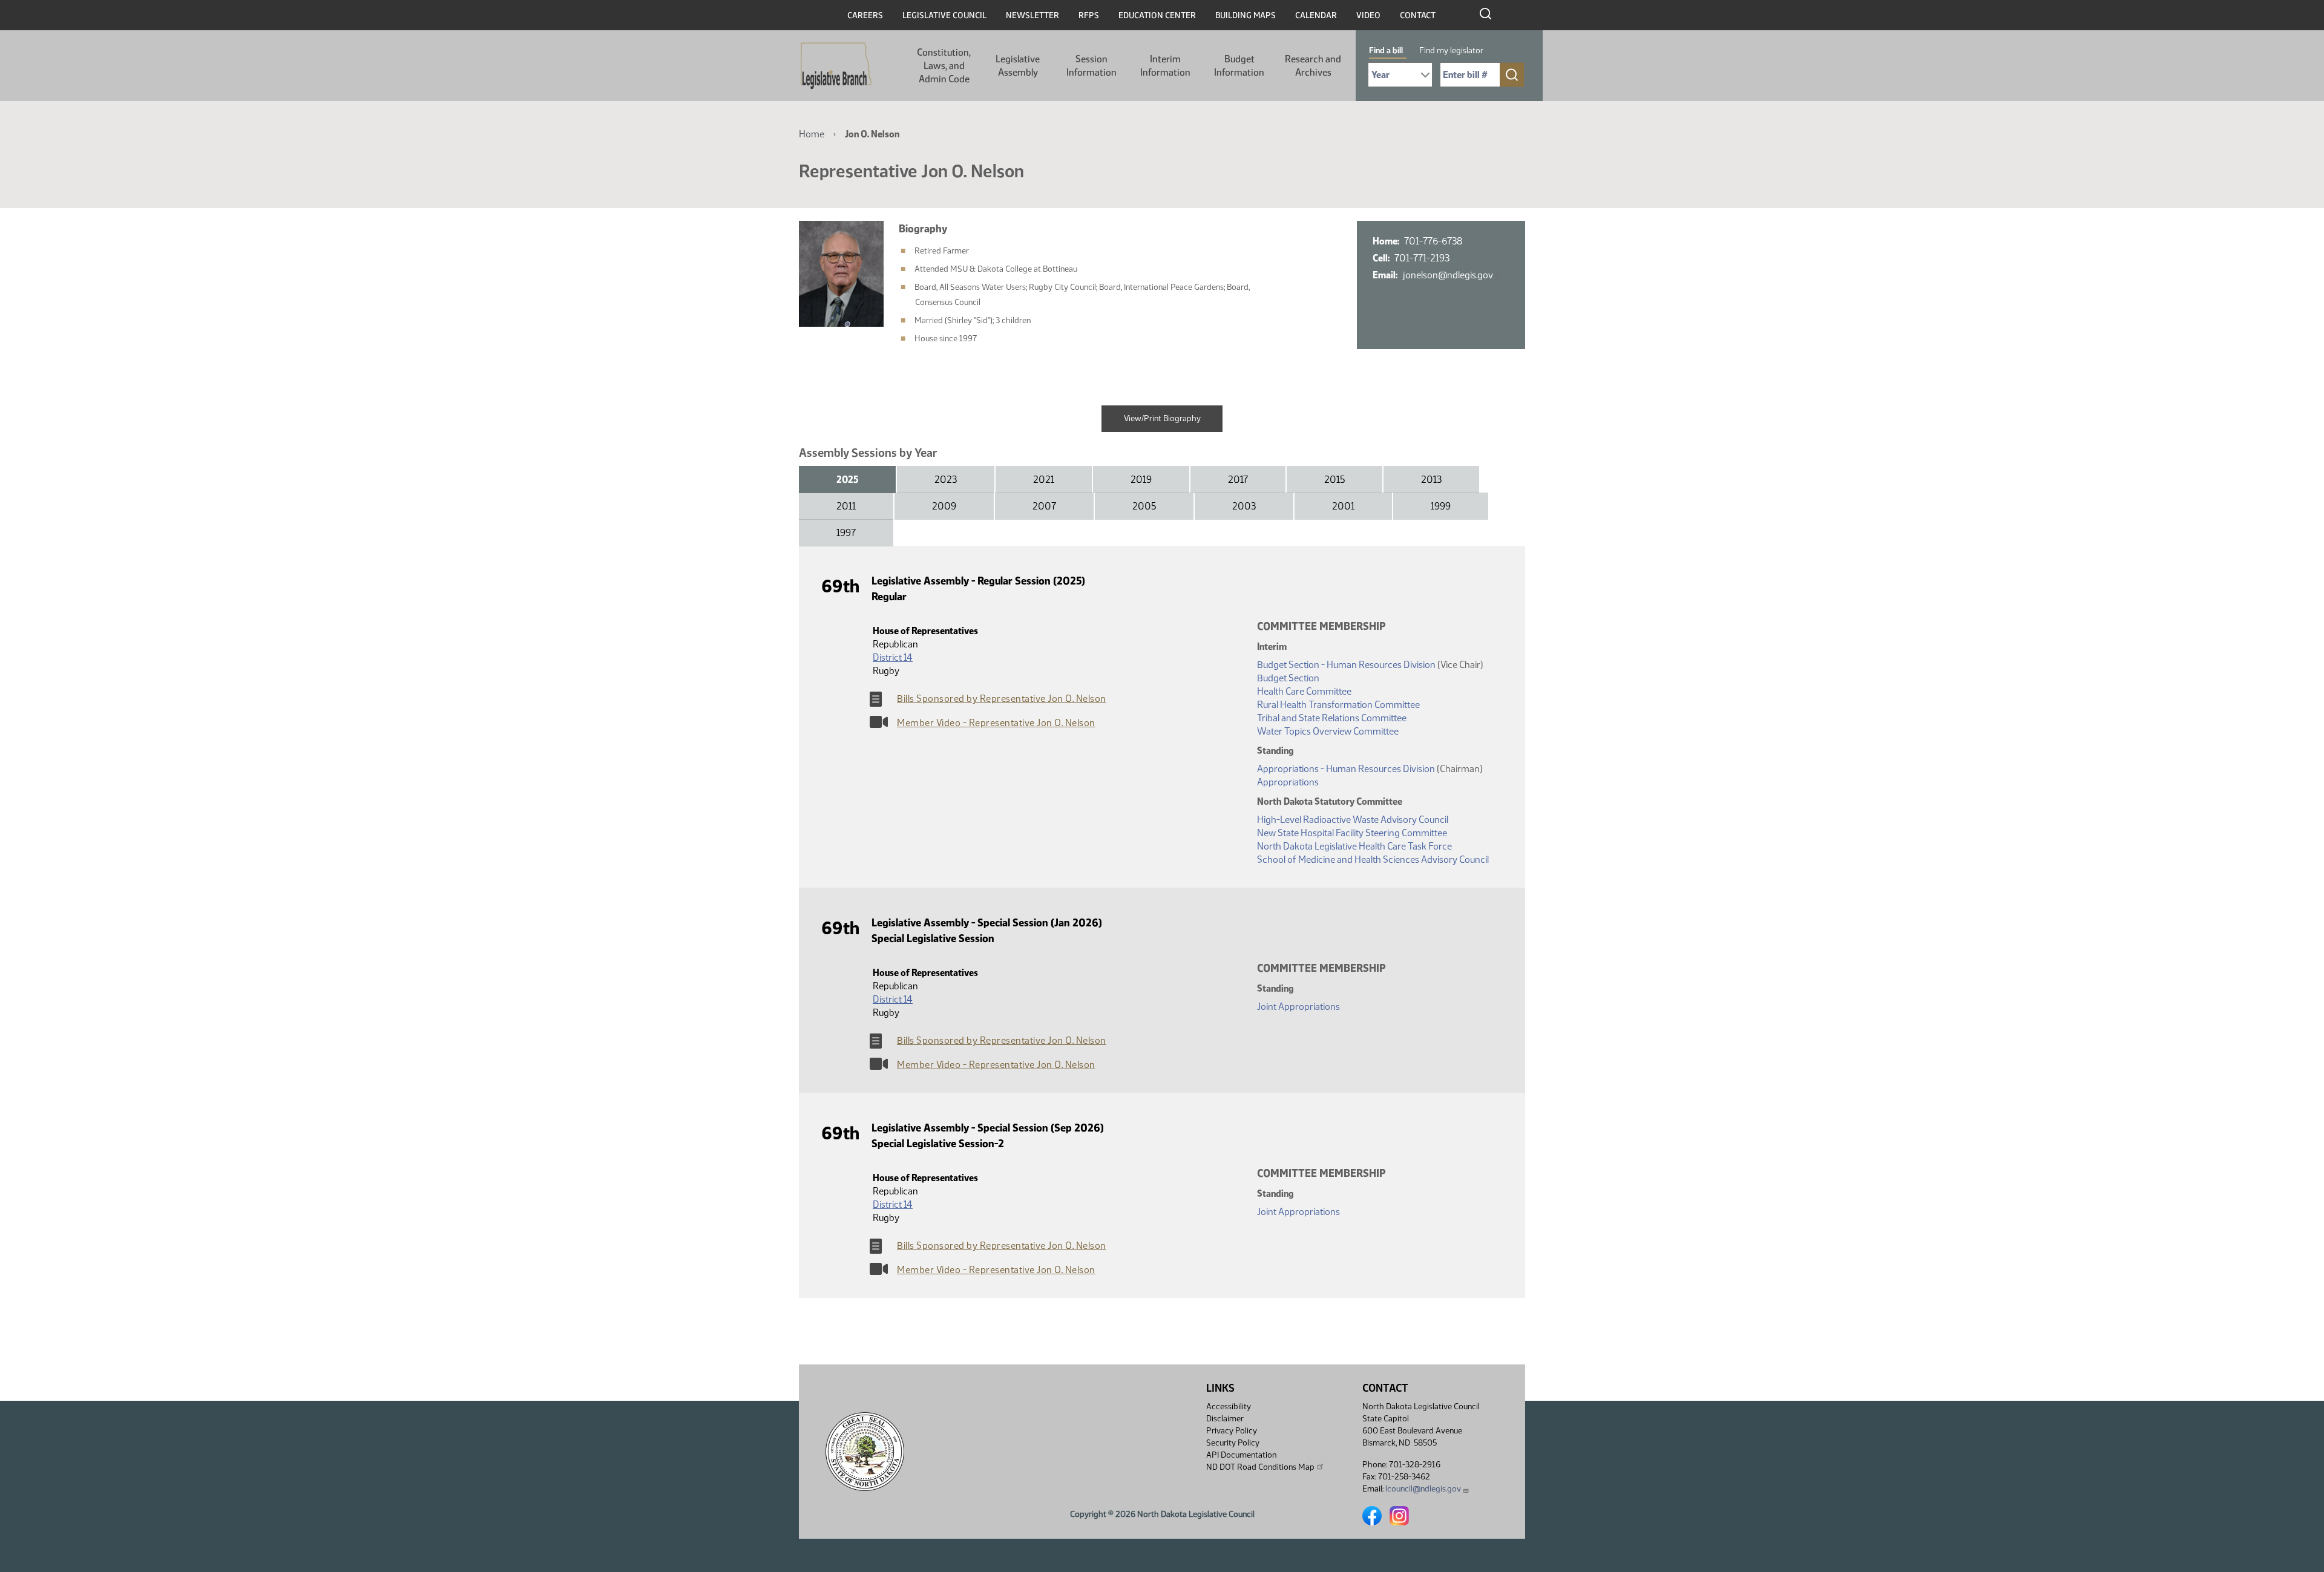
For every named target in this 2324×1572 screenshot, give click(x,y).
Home (812, 134)
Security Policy (1233, 1443)
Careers (865, 15)
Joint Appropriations (1298, 1007)
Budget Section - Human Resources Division (1346, 665)
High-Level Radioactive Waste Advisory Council (1353, 820)
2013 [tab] (1431, 480)
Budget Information (1239, 66)
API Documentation (1241, 1455)
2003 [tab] (1244, 506)
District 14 (893, 657)
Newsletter (1032, 15)
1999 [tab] (1441, 506)
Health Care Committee (1304, 691)
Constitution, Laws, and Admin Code (944, 66)
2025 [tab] (847, 480)
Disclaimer (1225, 1419)
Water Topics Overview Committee (1328, 731)
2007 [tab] (1044, 506)
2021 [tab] (1044, 480)
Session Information (1091, 66)
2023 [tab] (946, 480)
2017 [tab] (1238, 480)
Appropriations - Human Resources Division (1346, 769)
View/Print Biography (1162, 418)
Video (1368, 15)
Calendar (1316, 15)
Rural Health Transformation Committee (1338, 705)
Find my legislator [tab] (1451, 51)
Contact (1418, 15)
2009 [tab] (944, 506)
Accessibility (1229, 1407)
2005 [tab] (1144, 506)
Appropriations (1288, 782)
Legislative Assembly (1018, 66)
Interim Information (1165, 66)
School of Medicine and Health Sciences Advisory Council (1373, 860)
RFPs (1089, 15)
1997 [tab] (846, 533)
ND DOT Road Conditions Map (1260, 1467)
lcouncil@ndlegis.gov (1423, 1489)
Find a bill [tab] (1386, 51)
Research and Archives (1313, 66)
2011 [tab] (846, 506)
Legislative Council (944, 15)
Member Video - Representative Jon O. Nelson (996, 723)
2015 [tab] (1334, 480)
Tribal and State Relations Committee (1332, 718)
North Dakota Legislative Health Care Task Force (1354, 846)
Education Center (1157, 15)
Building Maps (1246, 15)
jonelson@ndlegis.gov (1448, 275)
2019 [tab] (1141, 480)
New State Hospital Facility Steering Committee (1352, 833)
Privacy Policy (1232, 1431)
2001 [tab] (1343, 506)
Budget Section (1288, 678)
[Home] (836, 66)
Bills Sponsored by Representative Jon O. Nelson (1002, 699)
